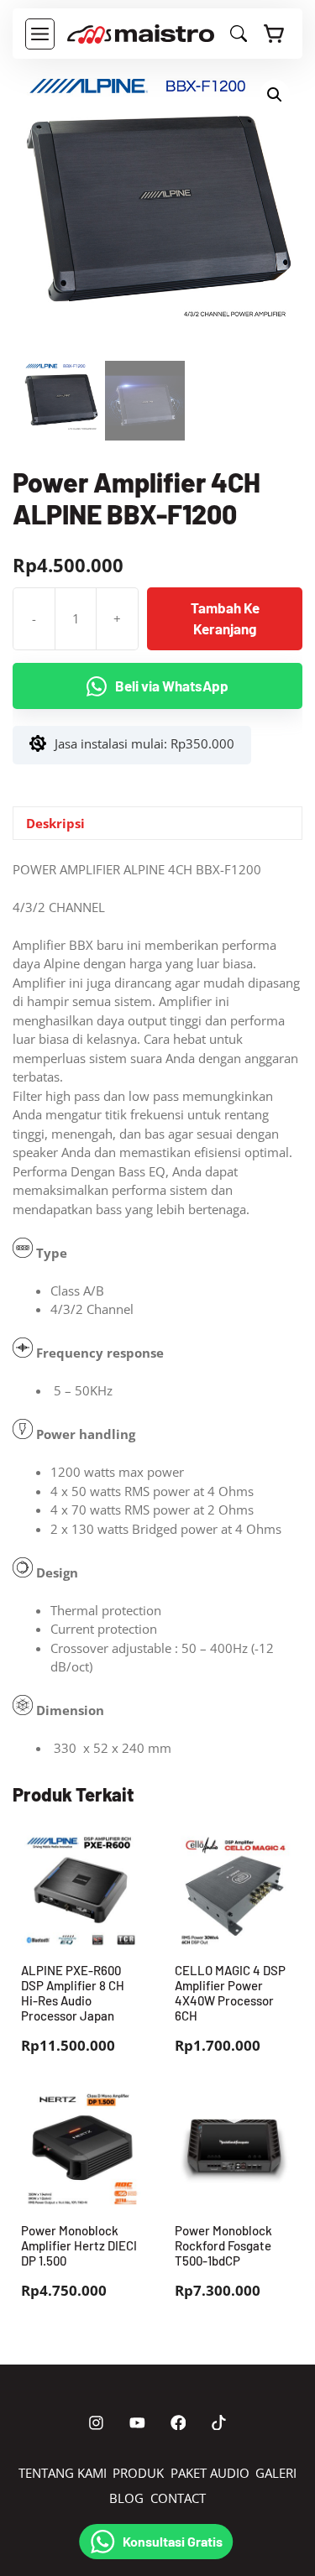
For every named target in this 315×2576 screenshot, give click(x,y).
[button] (275, 95)
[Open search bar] (239, 37)
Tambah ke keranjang (225, 618)
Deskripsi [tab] (55, 823)
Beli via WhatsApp (172, 686)
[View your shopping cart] (275, 34)
